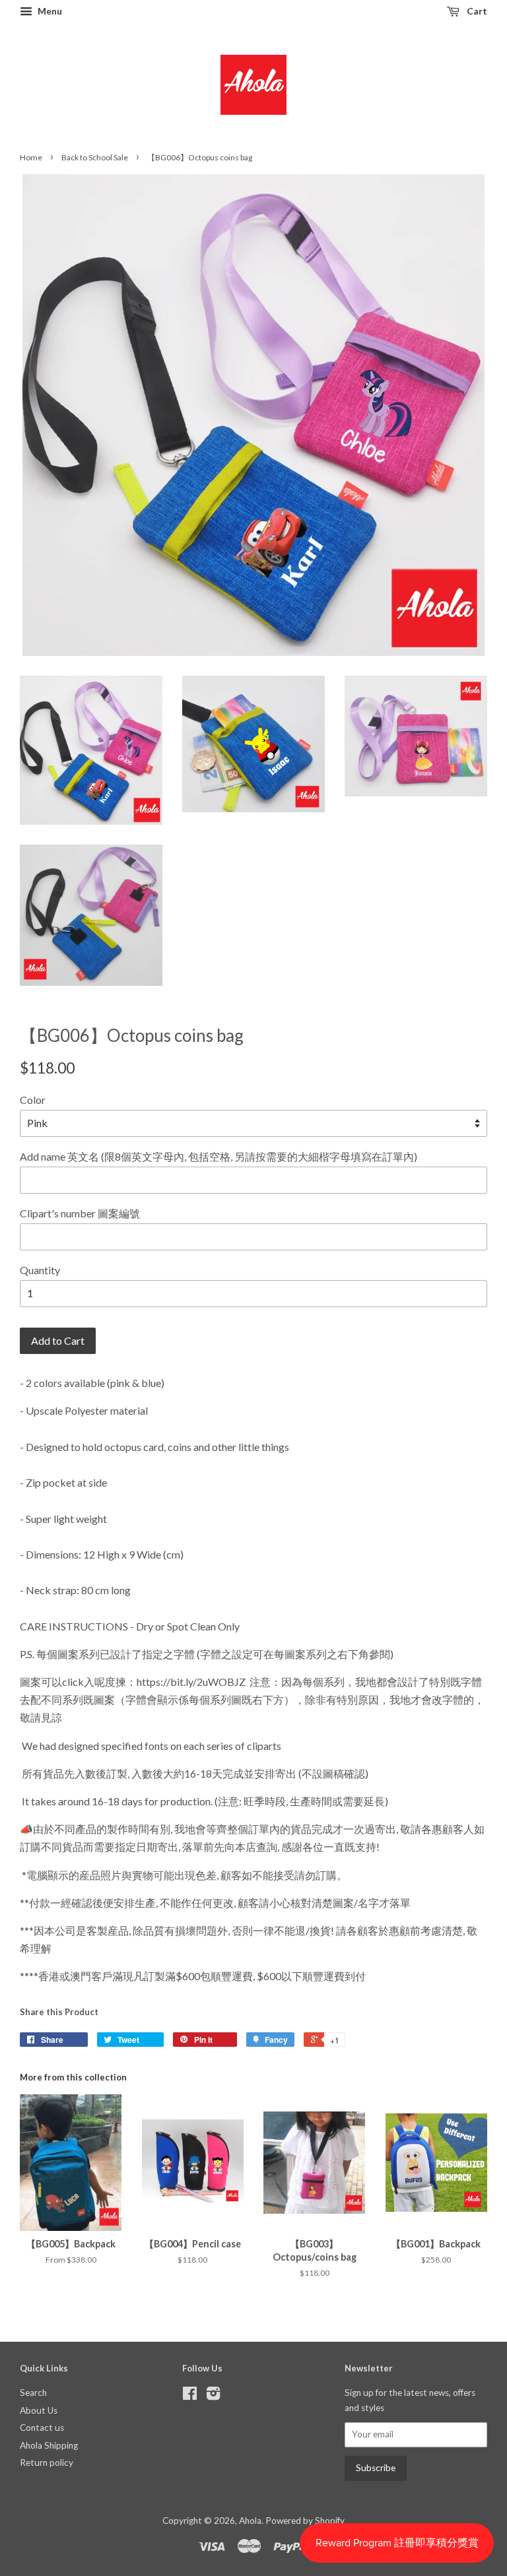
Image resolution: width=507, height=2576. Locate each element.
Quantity (40, 1270)
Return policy (47, 2463)
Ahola (250, 2521)
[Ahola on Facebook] (190, 2396)
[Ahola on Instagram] (213, 2396)
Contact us (42, 2428)
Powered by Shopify (305, 2521)
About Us (39, 2410)
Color (33, 1100)
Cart (476, 11)
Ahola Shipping (49, 2445)
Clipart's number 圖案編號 (80, 1213)
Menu (49, 11)
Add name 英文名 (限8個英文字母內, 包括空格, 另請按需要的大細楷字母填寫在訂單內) (219, 1156)
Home (31, 157)
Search (33, 2393)
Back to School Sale (95, 157)
